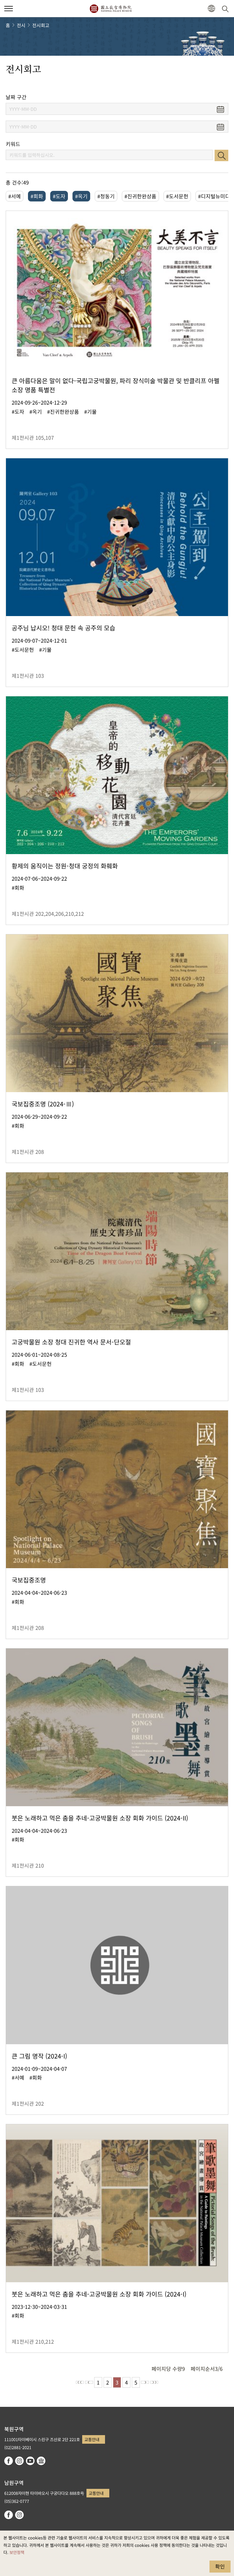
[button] (9, 9)
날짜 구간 (16, 97)
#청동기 (106, 196)
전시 (21, 25)
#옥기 (81, 196)
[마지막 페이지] (154, 2382)
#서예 (15, 196)
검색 (221, 155)
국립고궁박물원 (111, 9)
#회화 (37, 196)
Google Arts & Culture (41, 2461)
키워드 (13, 144)
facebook (9, 2461)
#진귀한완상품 (140, 196)
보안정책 (17, 2552)
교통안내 (92, 2439)
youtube (30, 2461)
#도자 (59, 196)
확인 (220, 2566)
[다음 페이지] (145, 2382)
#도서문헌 (177, 196)
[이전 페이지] (89, 2382)
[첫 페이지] (80, 2382)
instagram (19, 2461)
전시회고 (41, 25)
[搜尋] (226, 9)
